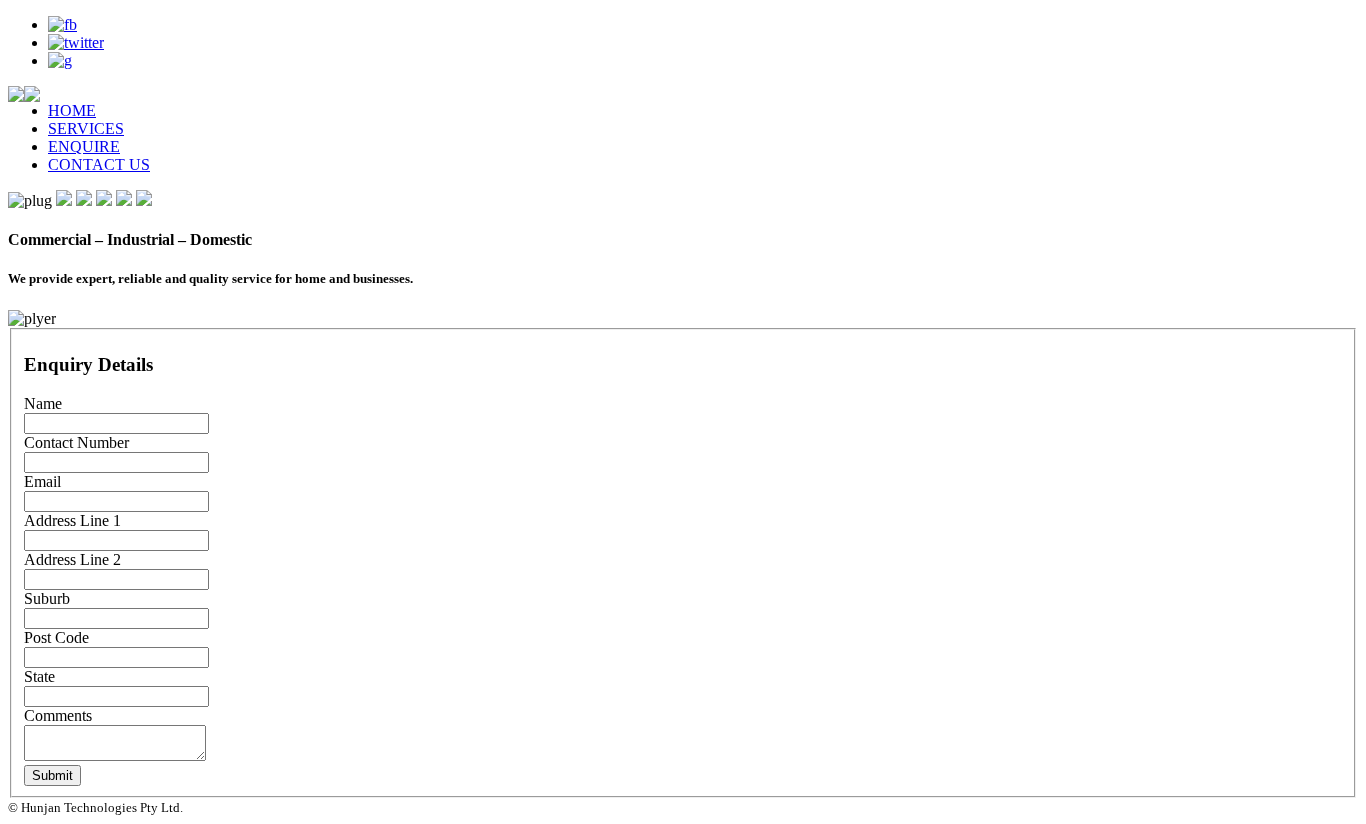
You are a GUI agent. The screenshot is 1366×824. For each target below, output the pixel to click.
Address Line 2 (72, 559)
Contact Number (76, 442)
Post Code (56, 637)
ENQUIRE (84, 146)
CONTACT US (99, 164)
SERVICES (86, 128)
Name (43, 403)
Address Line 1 (72, 520)
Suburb (47, 598)
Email (42, 481)
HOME (72, 110)
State (39, 676)
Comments (58, 715)
